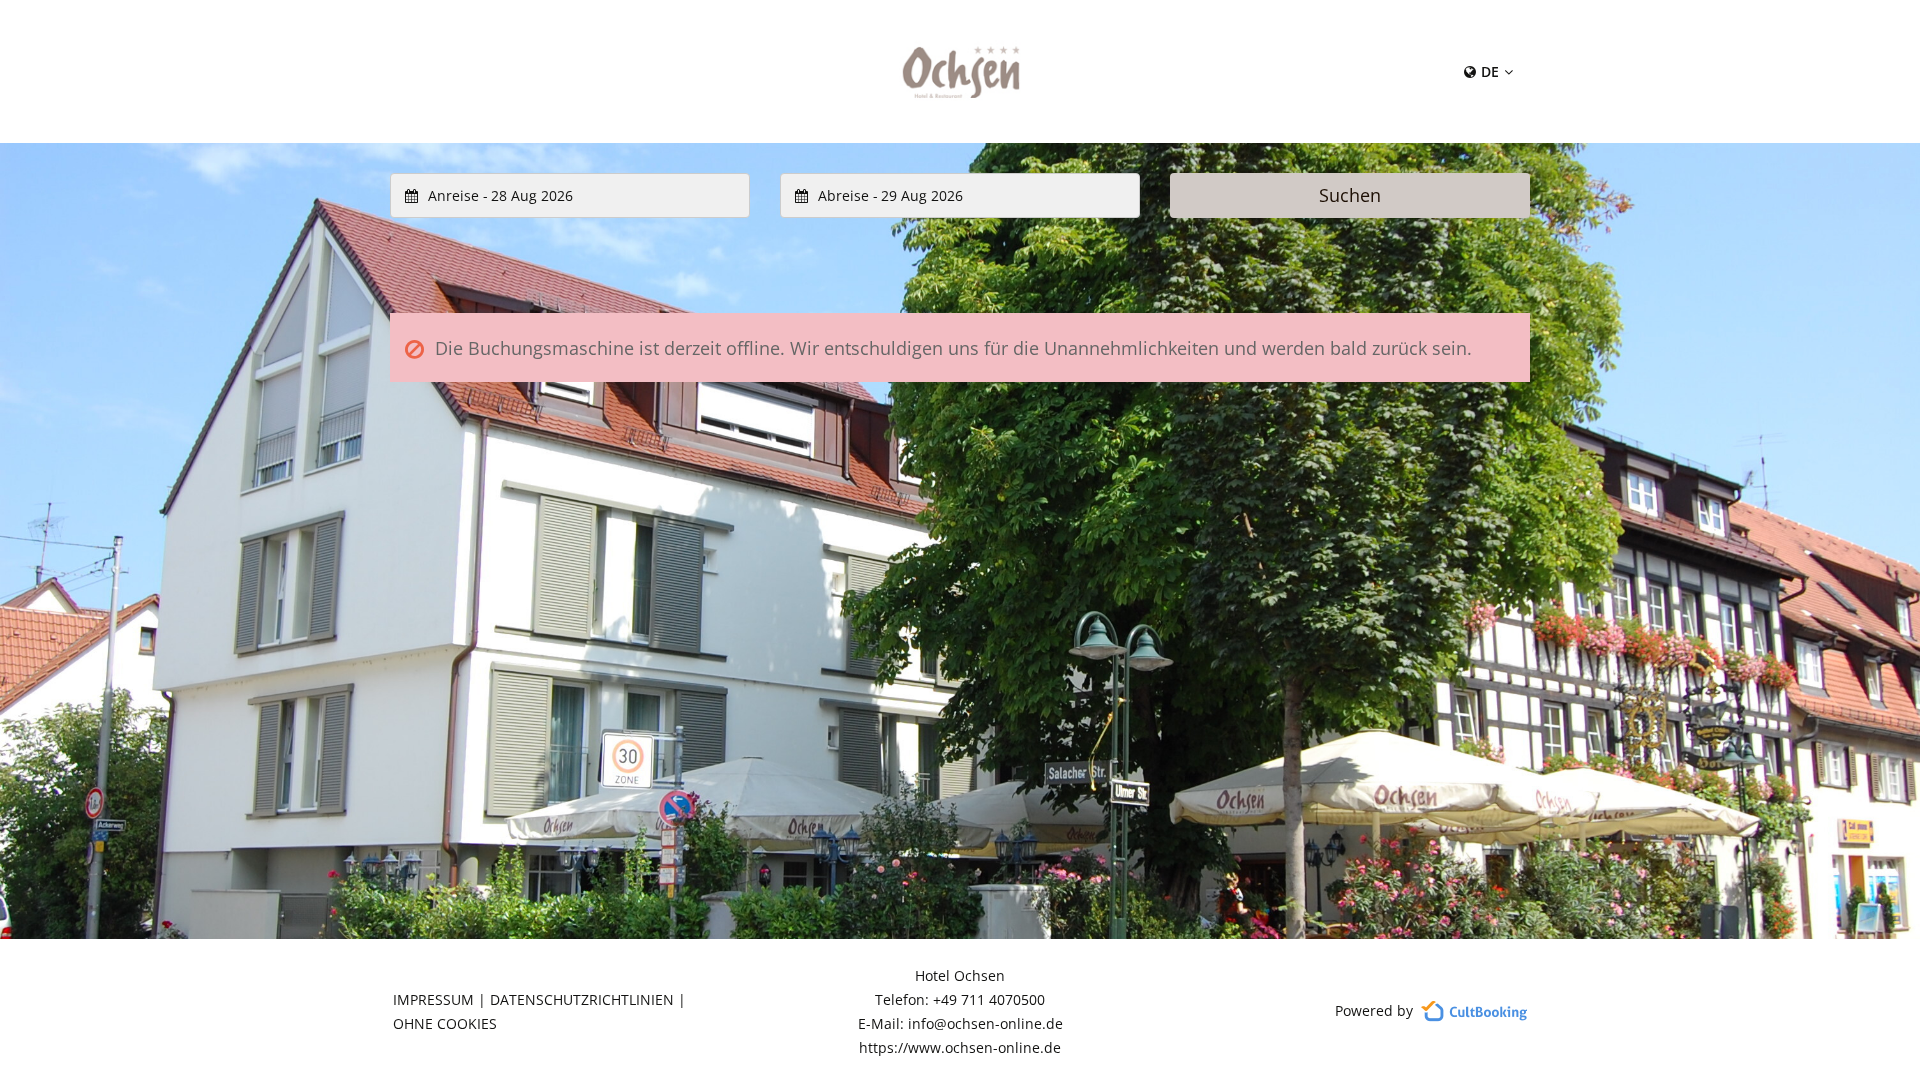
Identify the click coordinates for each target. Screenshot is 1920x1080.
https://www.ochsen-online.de (960, 1047)
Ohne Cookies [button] (445, 1023)
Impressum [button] (433, 999)
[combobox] (570, 195)
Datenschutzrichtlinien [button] (582, 999)
